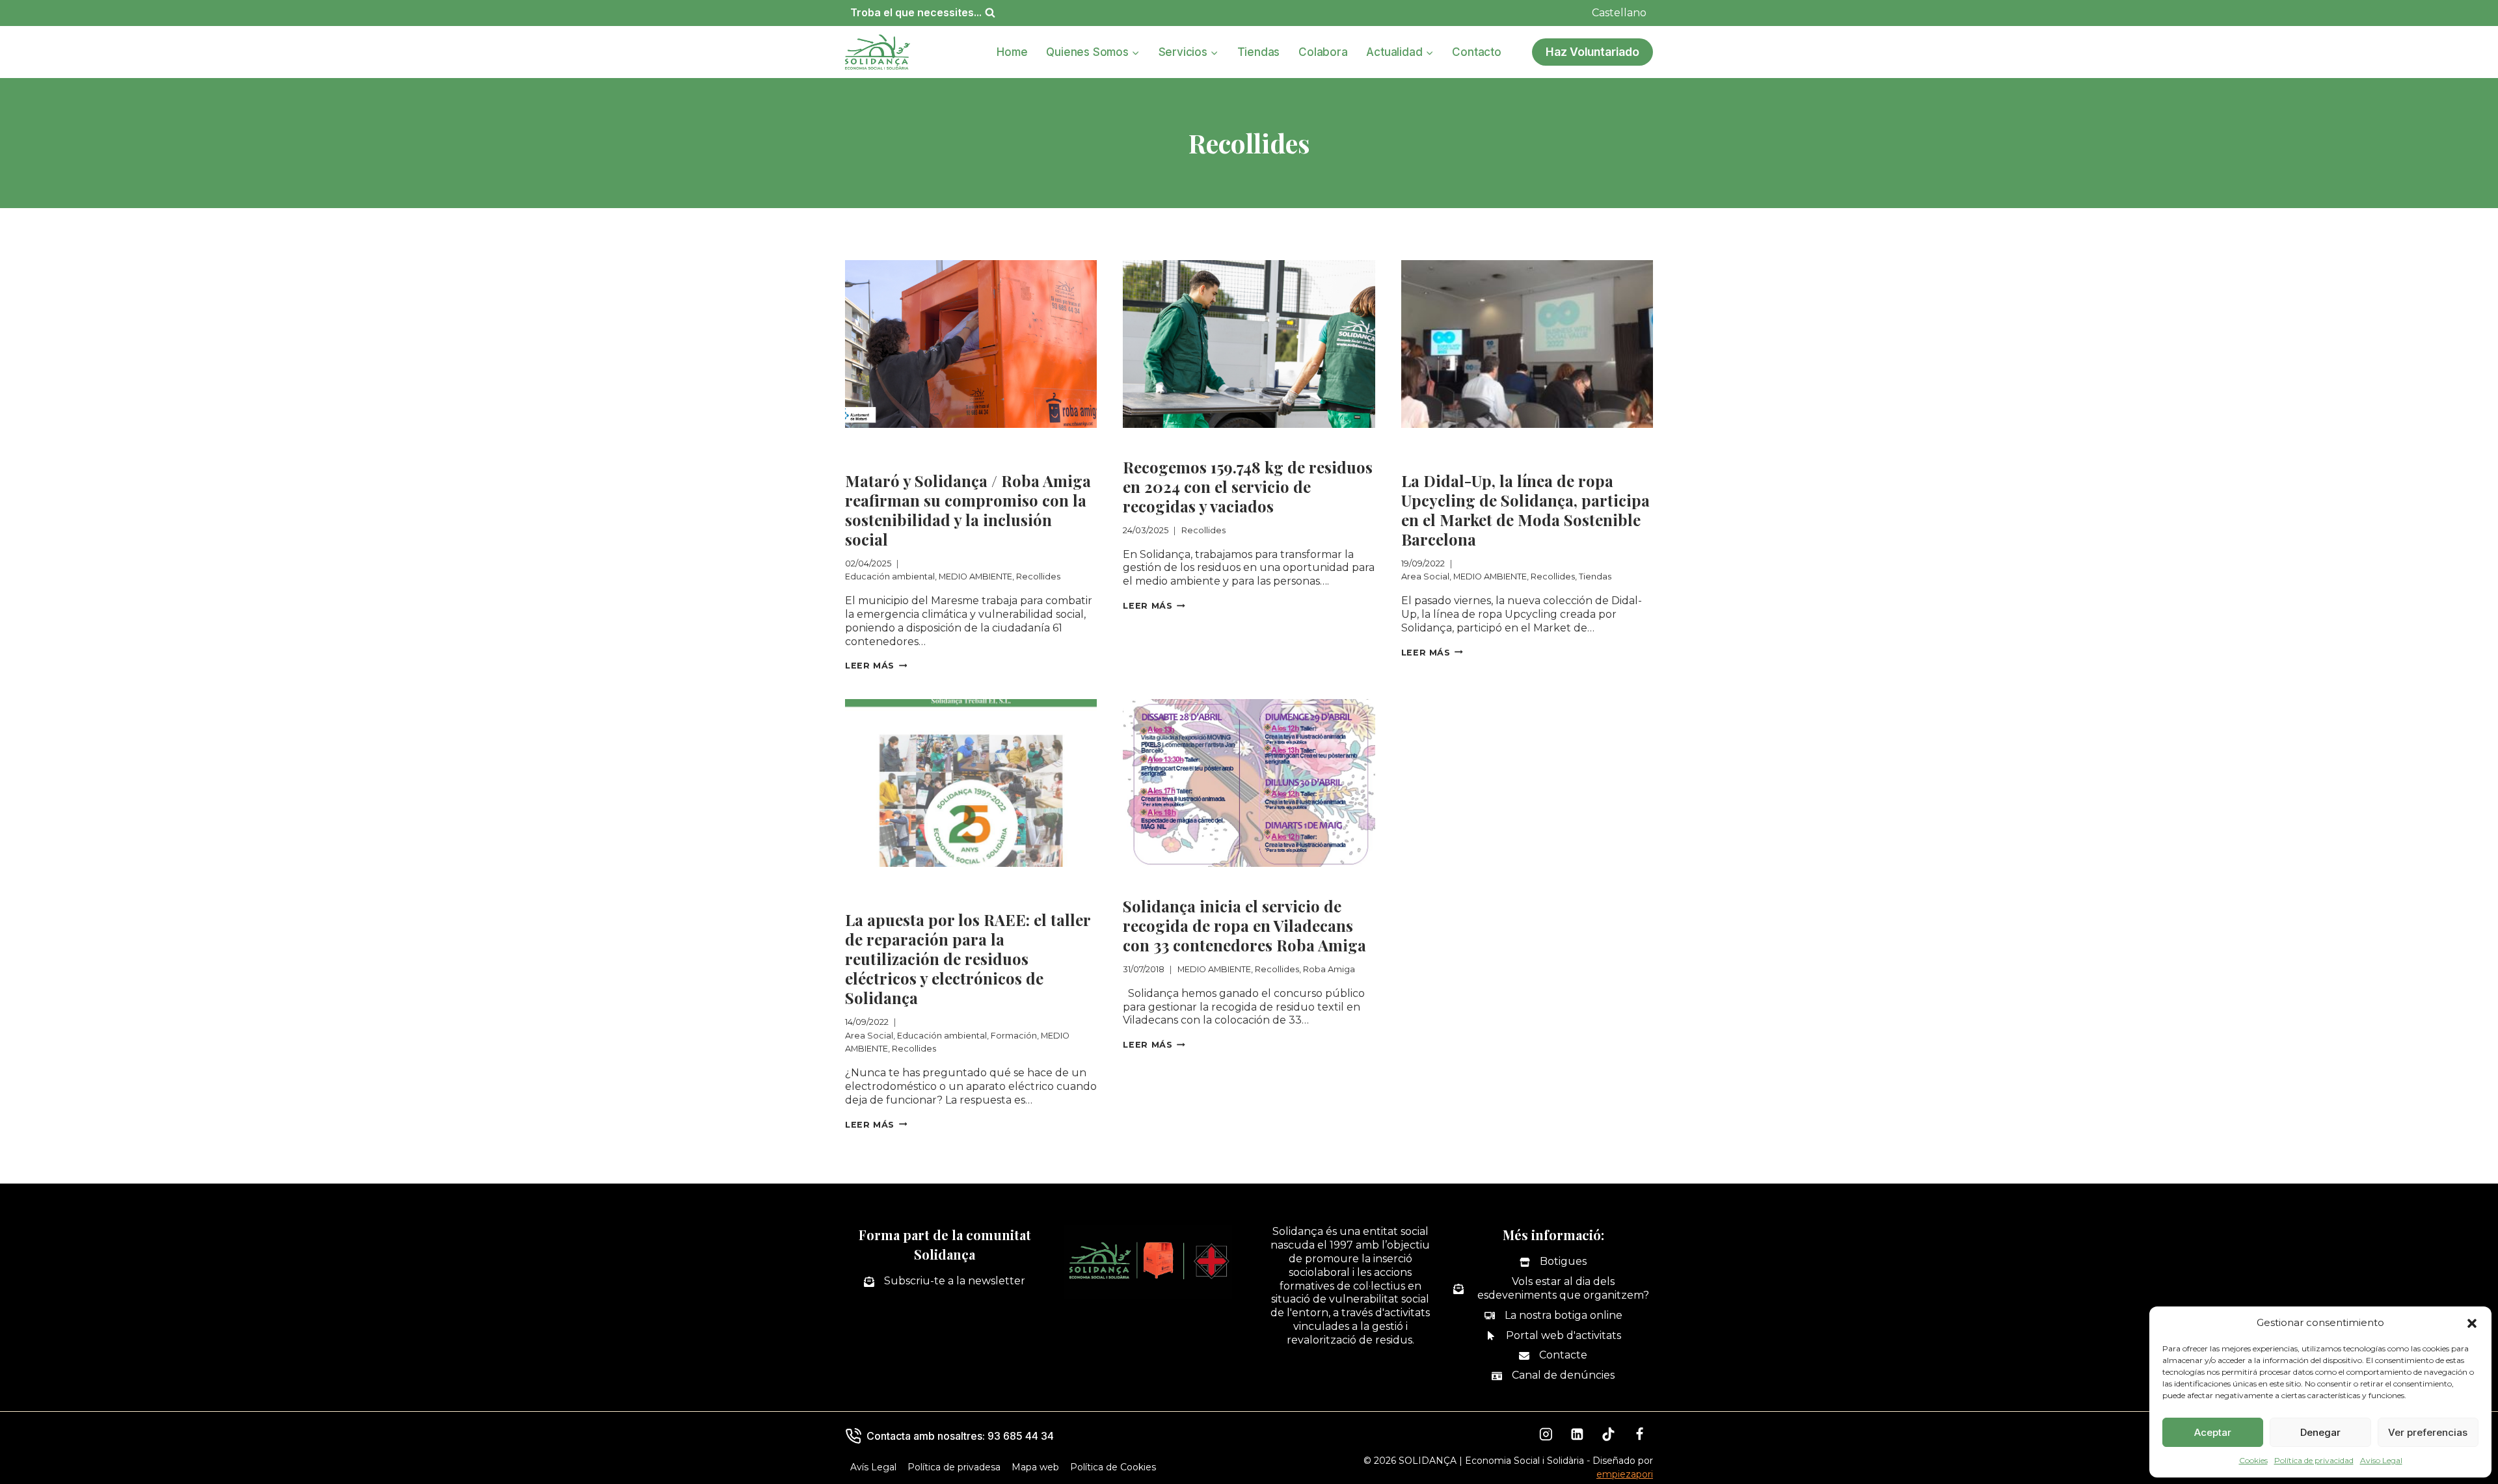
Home (1012, 52)
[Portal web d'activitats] (1553, 1336)
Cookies (2253, 1460)
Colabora (1323, 52)
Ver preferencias (2428, 1432)
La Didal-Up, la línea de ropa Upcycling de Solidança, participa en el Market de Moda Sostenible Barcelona (1525, 510)
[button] (2472, 1323)
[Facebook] (1639, 1435)
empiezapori (1625, 1474)
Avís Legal (873, 1467)
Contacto (1476, 52)
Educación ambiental (904, 444)
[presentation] (971, 344)
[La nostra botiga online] (1553, 1316)
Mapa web (1035, 1467)
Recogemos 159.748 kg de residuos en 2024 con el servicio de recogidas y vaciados (1248, 486)
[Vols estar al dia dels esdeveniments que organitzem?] (1553, 1289)
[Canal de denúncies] (1553, 1376)
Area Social (1432, 444)
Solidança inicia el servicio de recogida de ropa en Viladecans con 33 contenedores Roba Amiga (1244, 925)
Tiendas (1259, 52)
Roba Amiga (1327, 883)
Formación (875, 897)
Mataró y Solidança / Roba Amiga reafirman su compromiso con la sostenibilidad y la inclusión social (968, 510)
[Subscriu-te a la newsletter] (945, 1281)
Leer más (876, 666)
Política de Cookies (1113, 1467)
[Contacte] (1553, 1356)
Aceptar (2213, 1432)
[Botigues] (1553, 1262)
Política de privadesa (954, 1467)
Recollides (874, 458)
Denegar (2320, 1432)
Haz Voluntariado (1592, 52)
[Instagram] (1546, 1435)
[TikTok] (1609, 1435)
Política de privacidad (2314, 1460)
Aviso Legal (2381, 1460)
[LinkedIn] (1578, 1435)
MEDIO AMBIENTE (1019, 444)
